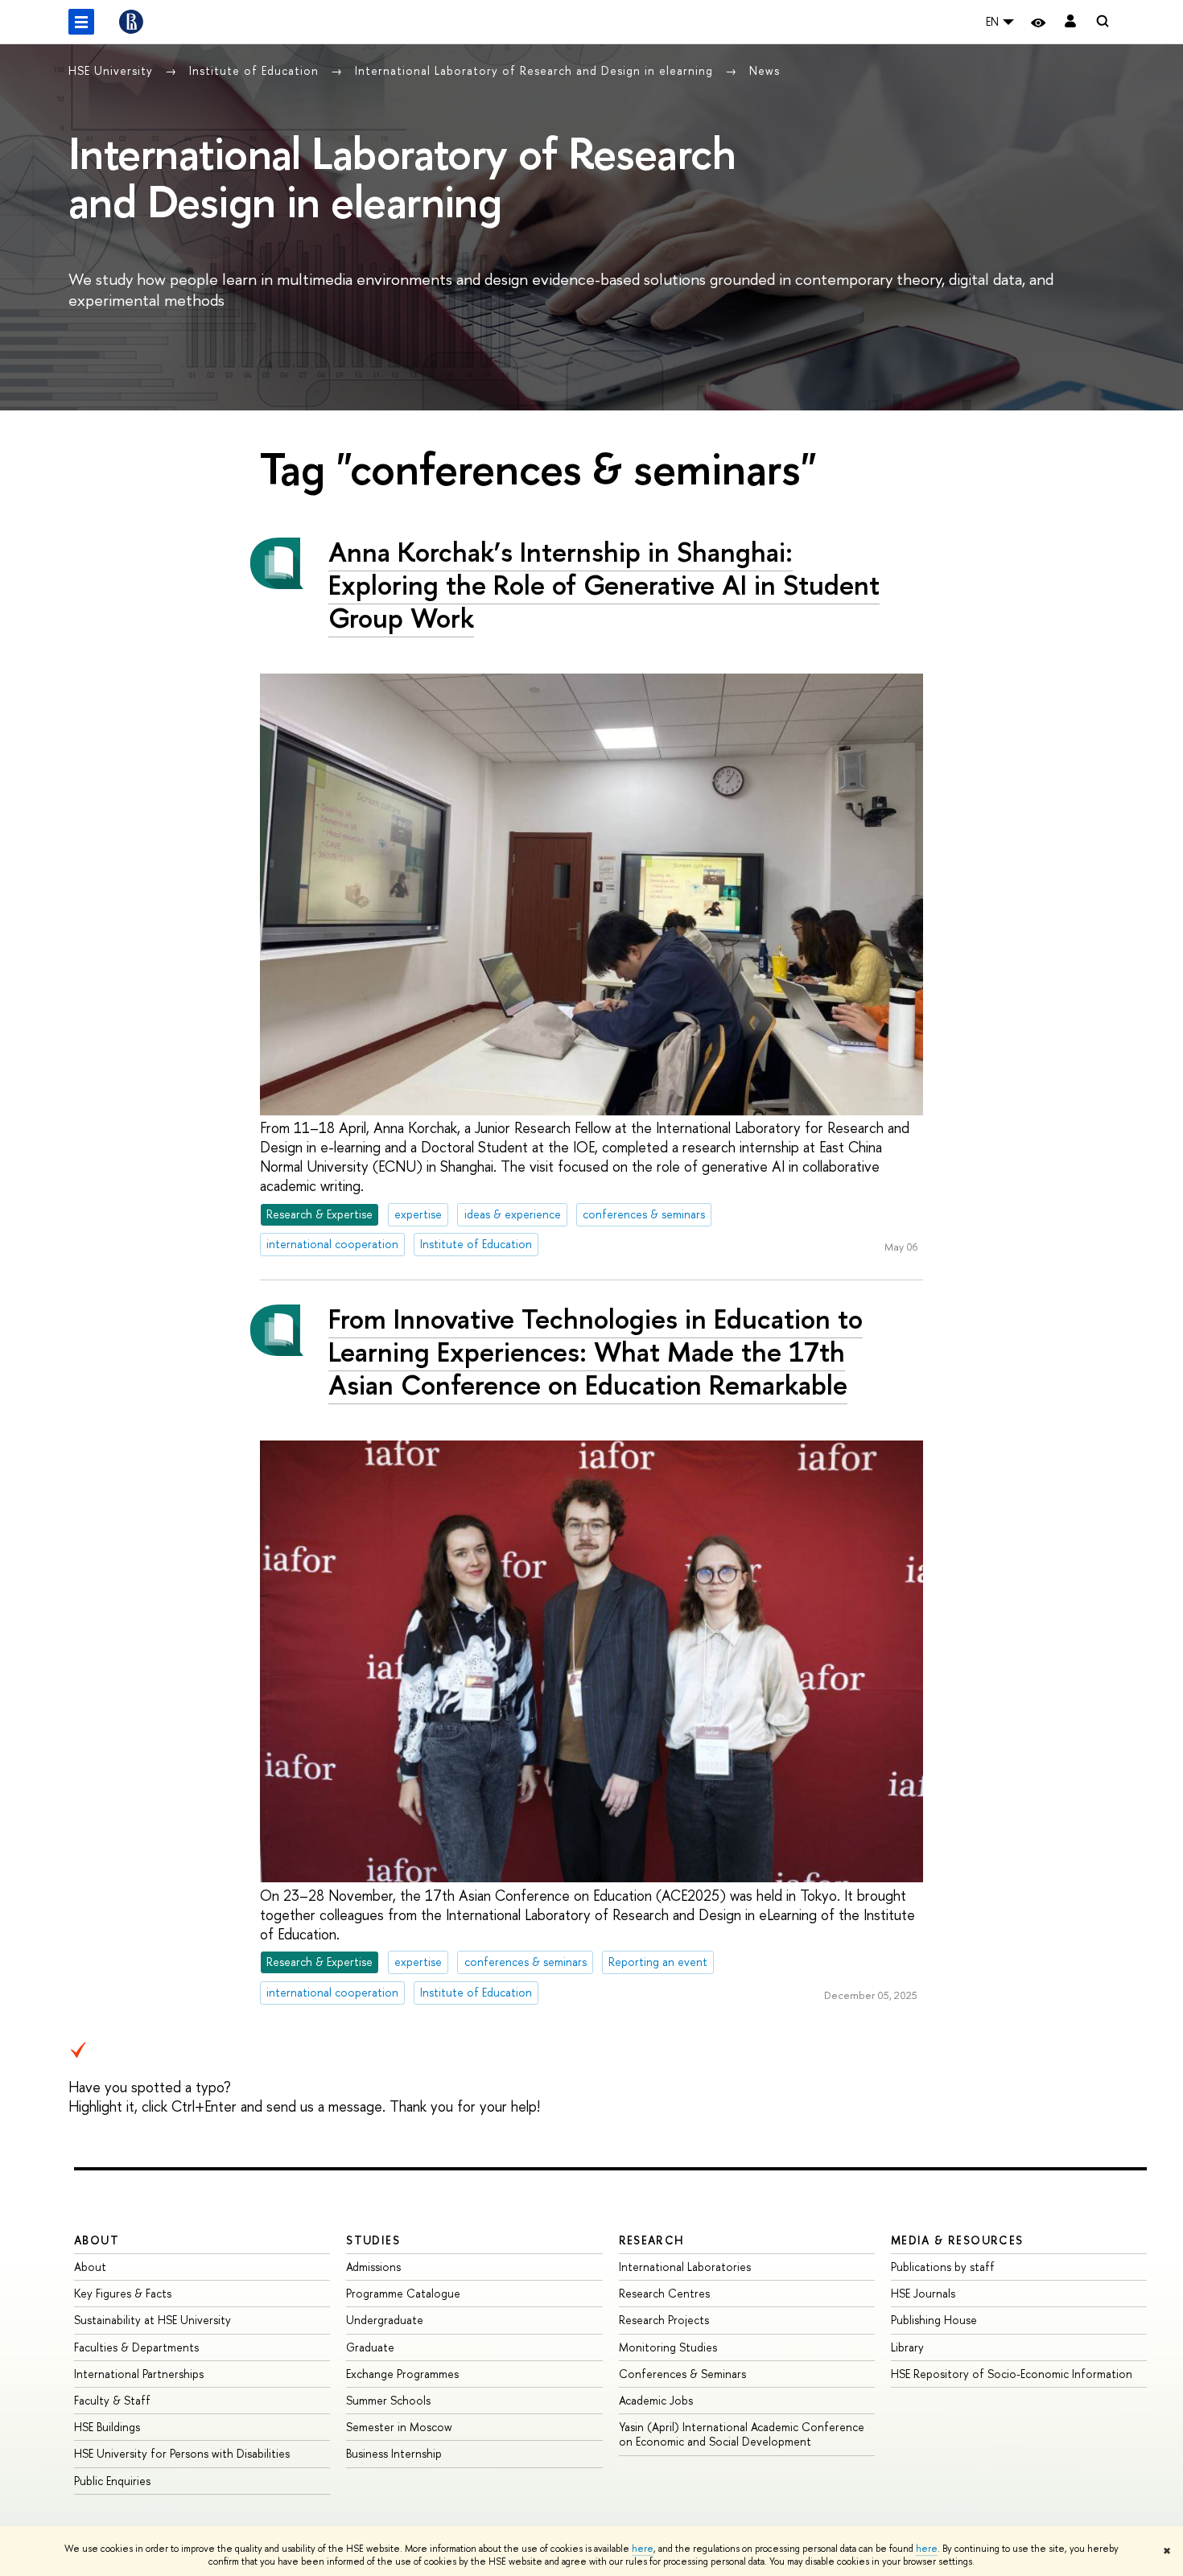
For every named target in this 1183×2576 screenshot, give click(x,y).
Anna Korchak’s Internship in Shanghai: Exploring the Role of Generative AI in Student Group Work (604, 585)
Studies (373, 2240)
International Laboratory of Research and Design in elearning (536, 70)
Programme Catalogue (403, 2293)
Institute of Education (256, 70)
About (97, 2240)
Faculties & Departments (136, 2347)
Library (907, 2347)
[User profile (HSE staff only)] (1070, 22)
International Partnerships (139, 2374)
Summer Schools (388, 2400)
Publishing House (934, 2320)
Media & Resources (957, 2240)
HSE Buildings (107, 2427)
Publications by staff (943, 2267)
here (643, 2549)
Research (652, 2240)
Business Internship (394, 2453)
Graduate (370, 2347)
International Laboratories (685, 2267)
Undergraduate (385, 2320)
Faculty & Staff (112, 2400)
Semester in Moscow (399, 2427)
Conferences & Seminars (682, 2374)
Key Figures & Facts (123, 2293)
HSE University (113, 70)
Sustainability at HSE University (153, 2320)
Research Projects (664, 2320)
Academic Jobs (656, 2400)
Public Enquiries (112, 2481)
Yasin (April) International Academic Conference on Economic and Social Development (742, 2434)
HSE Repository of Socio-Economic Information (1012, 2374)
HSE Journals (923, 2293)
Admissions (373, 2267)
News (765, 70)
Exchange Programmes (402, 2374)
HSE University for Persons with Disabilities (182, 2453)
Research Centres (664, 2293)
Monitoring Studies (668, 2347)
